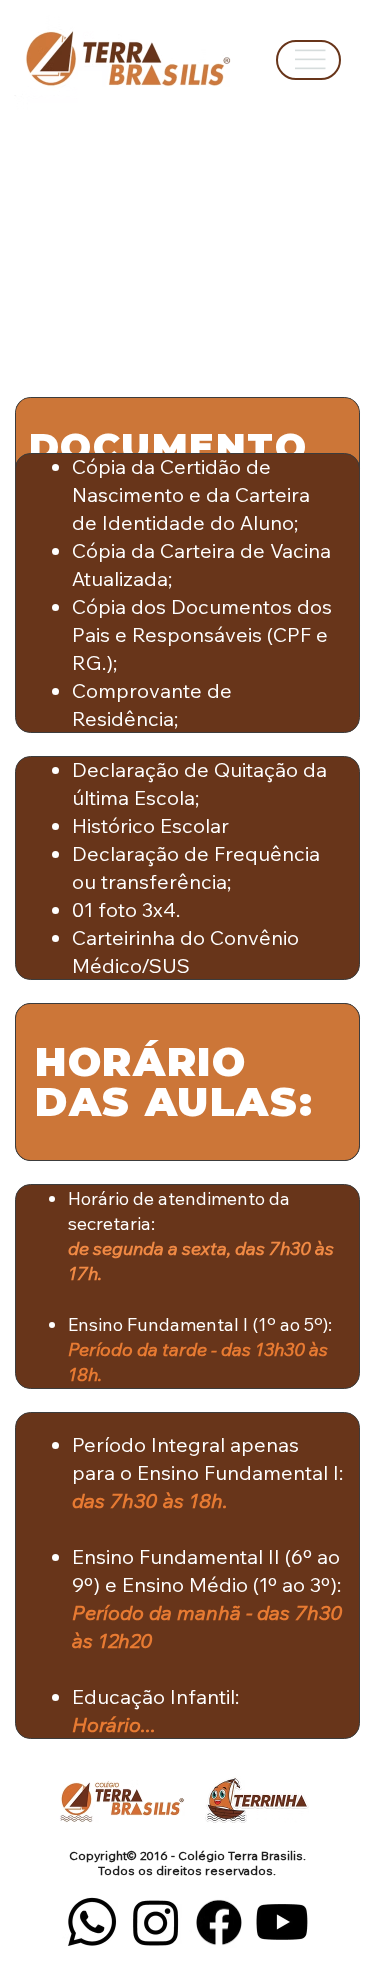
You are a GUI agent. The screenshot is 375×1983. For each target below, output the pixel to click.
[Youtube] (282, 1922)
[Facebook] (219, 1922)
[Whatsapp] (92, 1922)
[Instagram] (156, 1922)
